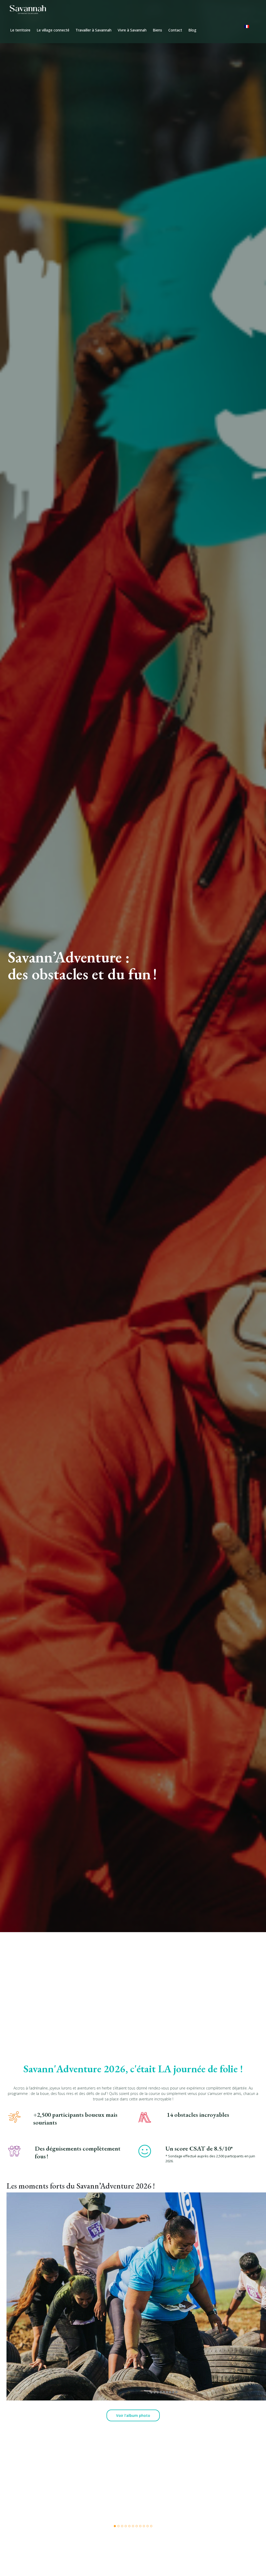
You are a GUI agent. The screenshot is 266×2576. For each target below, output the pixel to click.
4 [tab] (126, 2526)
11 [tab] (151, 2526)
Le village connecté (53, 30)
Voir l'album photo (133, 2415)
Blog (192, 30)
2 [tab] (118, 2526)
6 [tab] (133, 2526)
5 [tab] (129, 2526)
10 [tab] (148, 2526)
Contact (175, 30)
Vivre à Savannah (132, 30)
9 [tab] (144, 2526)
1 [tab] (115, 2526)
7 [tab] (137, 2526)
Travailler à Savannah (94, 30)
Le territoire (20, 30)
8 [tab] (140, 2526)
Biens (157, 30)
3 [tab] (122, 2526)
